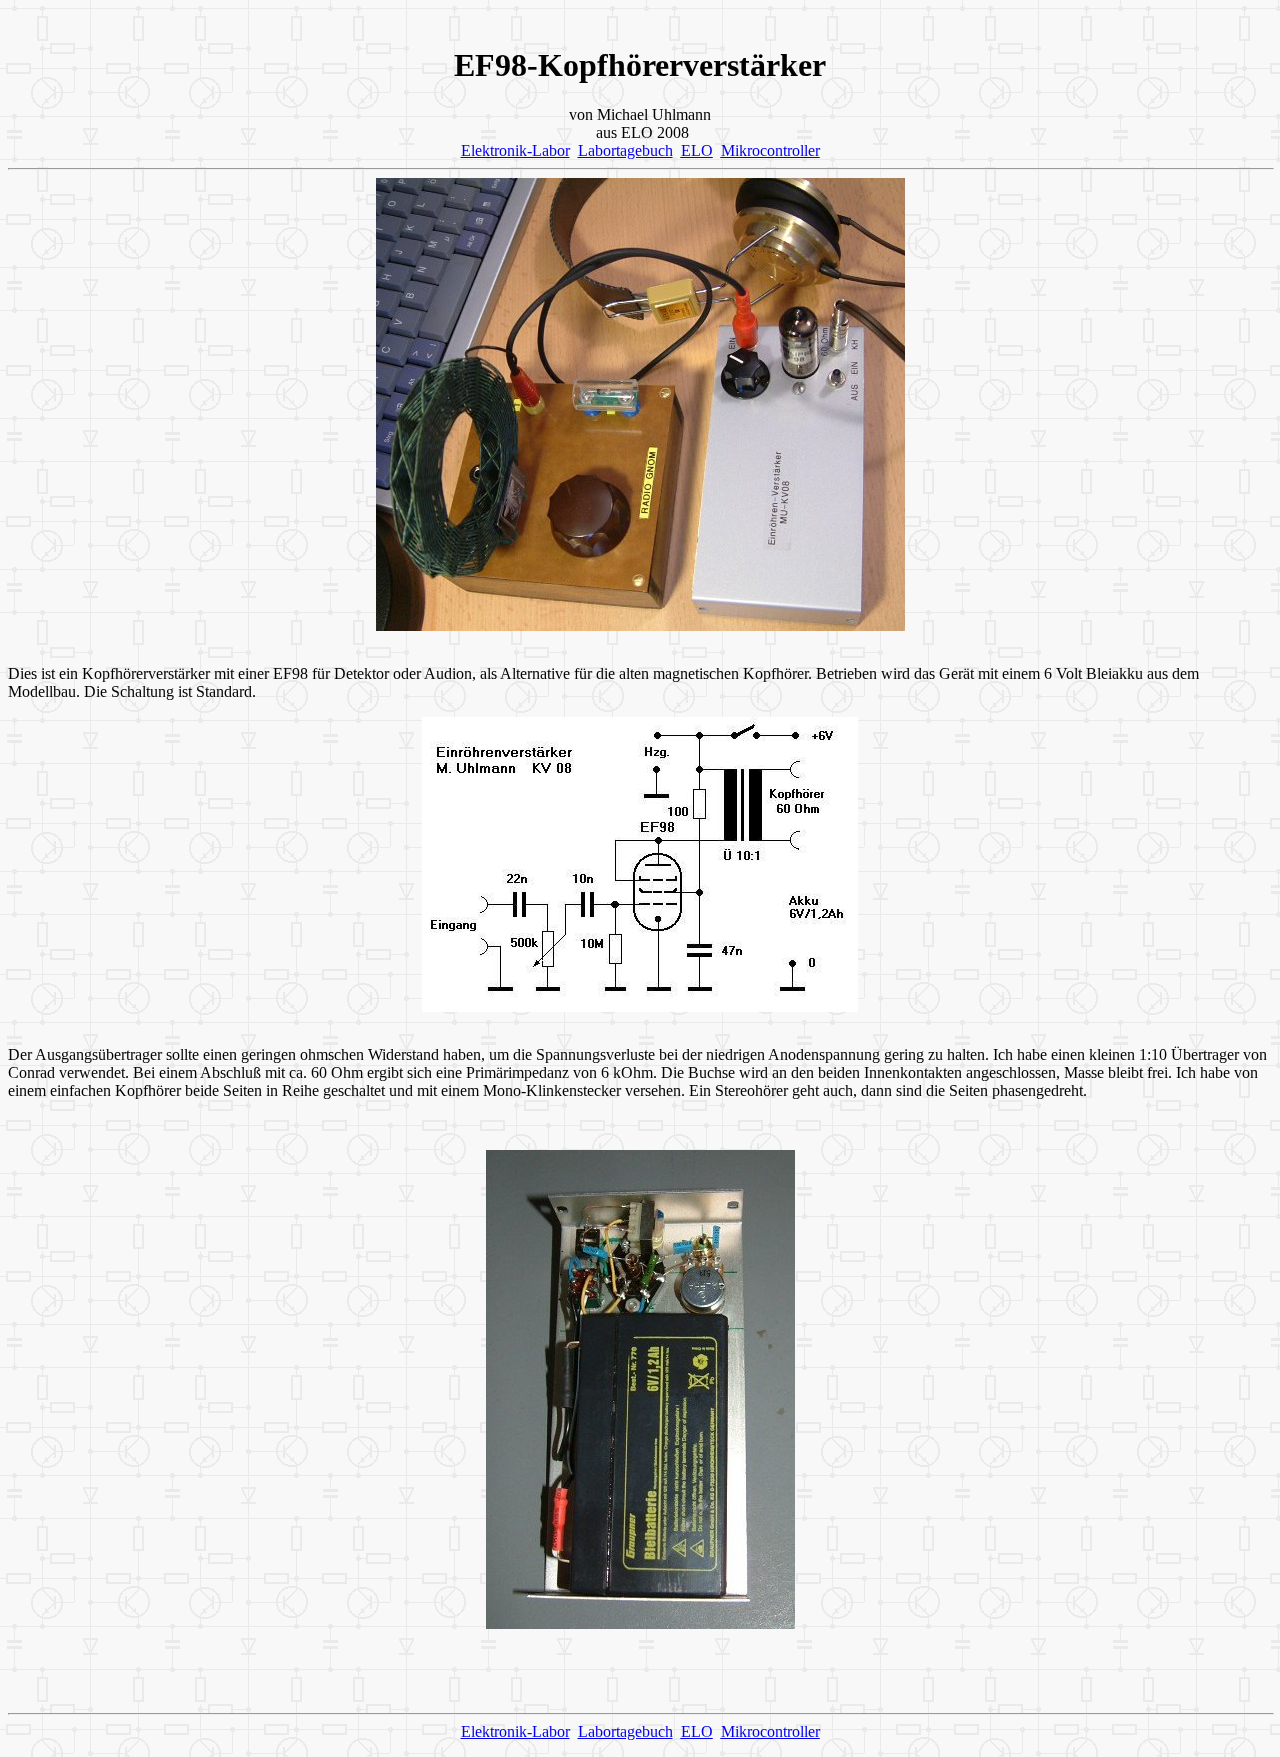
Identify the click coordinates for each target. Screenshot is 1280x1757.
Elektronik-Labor (515, 150)
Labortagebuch (625, 150)
